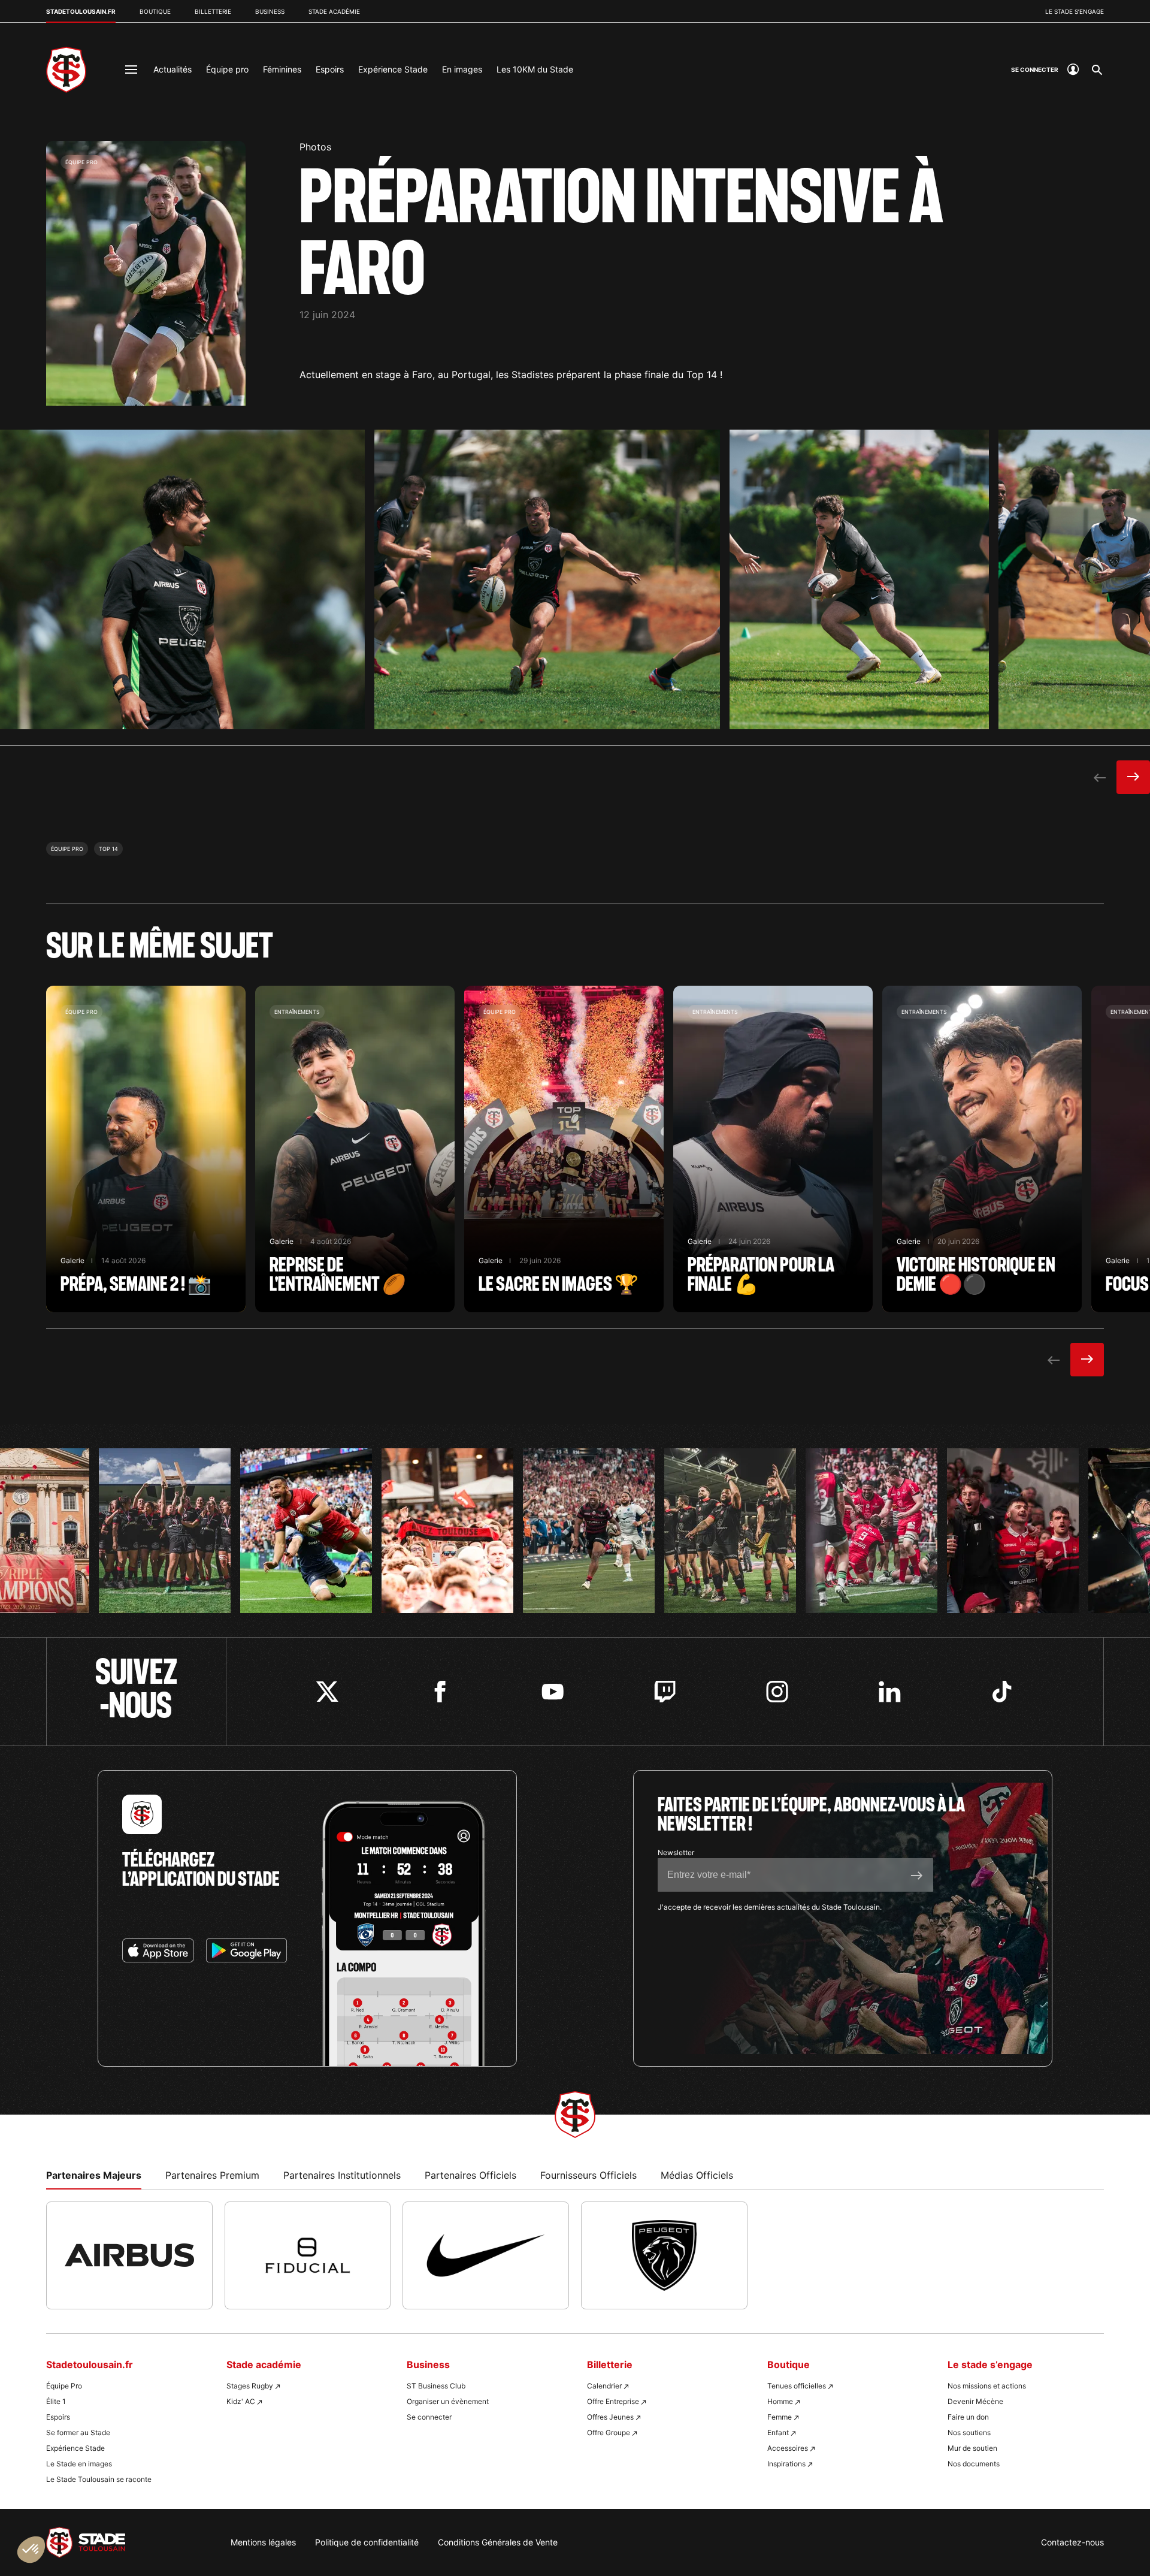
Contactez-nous (1072, 2542)
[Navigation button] (131, 70)
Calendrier (604, 2386)
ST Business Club (436, 2386)
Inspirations (786, 2464)
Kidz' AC (241, 2401)
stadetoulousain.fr (81, 11)
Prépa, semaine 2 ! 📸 (146, 1149)
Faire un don (968, 2417)
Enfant (778, 2432)
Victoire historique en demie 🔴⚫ (982, 1149)
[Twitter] (327, 1692)
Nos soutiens (969, 2432)
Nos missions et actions (987, 2386)
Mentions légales (263, 2542)
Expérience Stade (393, 69)
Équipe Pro (64, 2386)
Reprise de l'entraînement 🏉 (355, 1149)
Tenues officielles (797, 2386)
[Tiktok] (1002, 1692)
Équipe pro (227, 69)
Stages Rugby (250, 2386)
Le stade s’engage (1075, 11)
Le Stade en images (79, 2464)
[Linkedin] (890, 1692)
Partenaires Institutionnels (342, 2175)
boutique (155, 11)
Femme (780, 2417)
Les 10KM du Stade (535, 69)
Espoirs (330, 69)
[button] (31, 2550)
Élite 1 (56, 2401)
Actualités (172, 69)
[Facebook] (440, 1692)
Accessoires (788, 2448)
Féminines (282, 69)
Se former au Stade (78, 2432)
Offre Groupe (609, 2432)
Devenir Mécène (975, 2401)
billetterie (213, 11)
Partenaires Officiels (470, 2175)
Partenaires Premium (212, 2175)
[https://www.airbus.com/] (129, 2255)
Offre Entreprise (613, 2401)
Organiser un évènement (448, 2401)
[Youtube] (553, 1692)
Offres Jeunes (610, 2417)
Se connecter (429, 2417)
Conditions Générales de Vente (498, 2542)
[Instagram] (777, 1692)
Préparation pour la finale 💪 (773, 1149)
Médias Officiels (697, 2175)
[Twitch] (665, 1692)
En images (462, 69)
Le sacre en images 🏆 (564, 1149)
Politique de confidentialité (367, 2542)
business (270, 11)
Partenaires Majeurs (94, 2175)
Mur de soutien (972, 2448)
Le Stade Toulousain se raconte (99, 2479)
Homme (780, 2401)
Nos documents (974, 2464)
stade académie (334, 11)
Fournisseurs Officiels (588, 2175)
